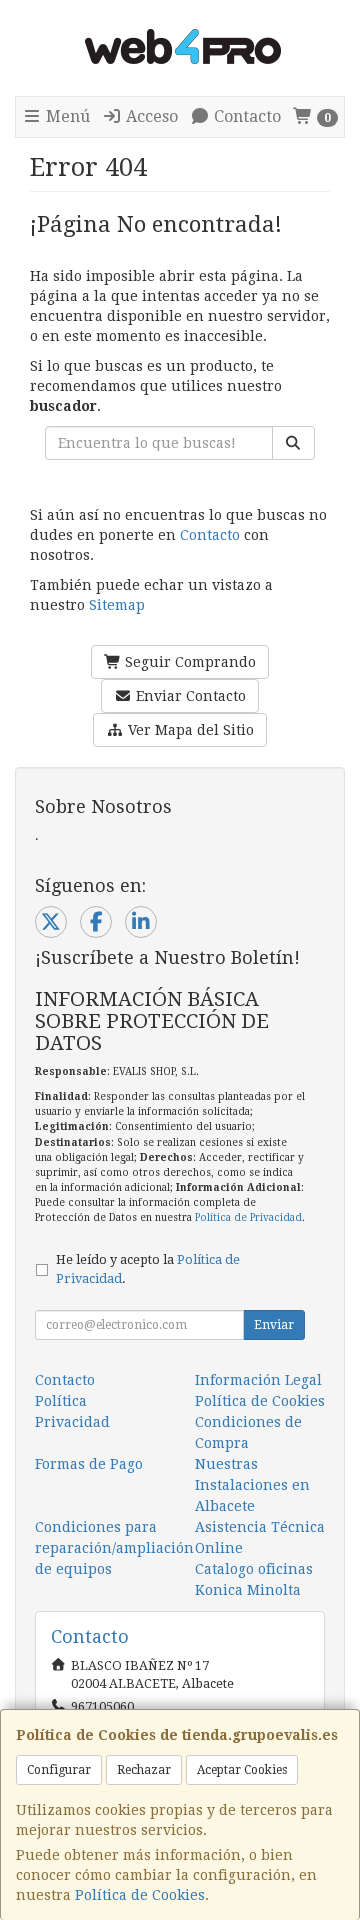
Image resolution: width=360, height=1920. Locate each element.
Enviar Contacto (189, 696)
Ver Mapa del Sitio (189, 730)
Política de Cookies (140, 1895)
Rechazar (144, 1770)
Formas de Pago (89, 1464)
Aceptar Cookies (242, 1770)
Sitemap (117, 605)
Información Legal (258, 1380)
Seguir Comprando (188, 662)
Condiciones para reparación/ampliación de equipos (114, 1548)
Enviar (274, 1325)
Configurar (59, 1770)
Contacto (245, 116)
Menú (66, 116)
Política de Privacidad (248, 1217)
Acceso (150, 116)
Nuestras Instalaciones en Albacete (252, 1485)
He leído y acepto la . (148, 1269)
